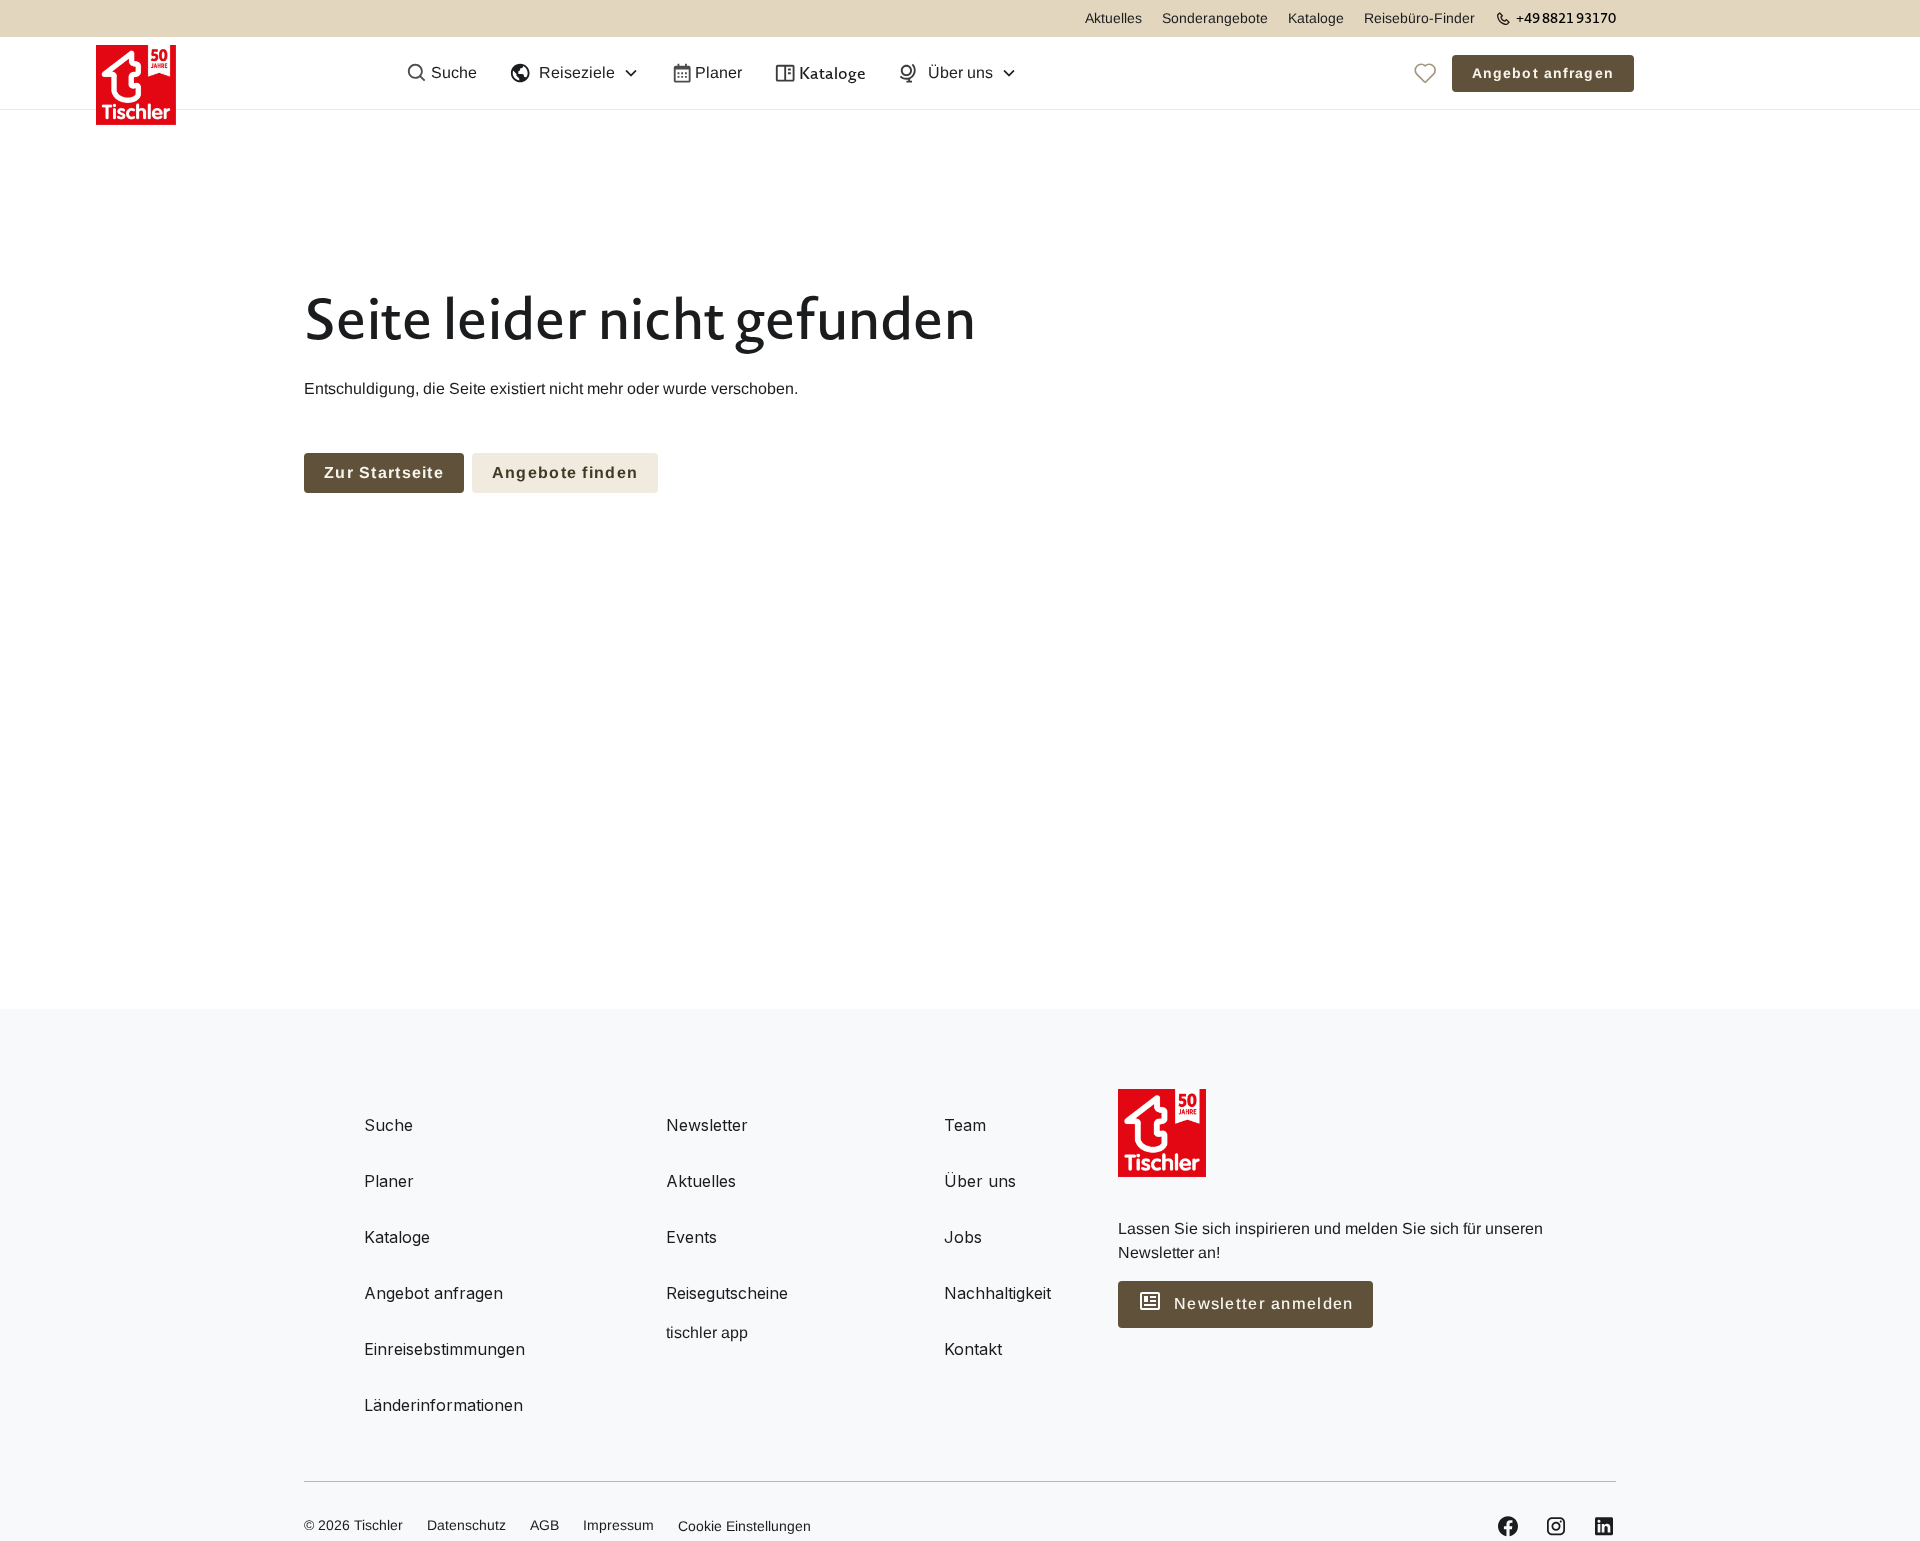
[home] (136, 73)
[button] (574, 73)
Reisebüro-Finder (1419, 18)
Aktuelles (1113, 18)
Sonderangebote (1215, 18)
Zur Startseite (384, 472)
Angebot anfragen (1543, 73)
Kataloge (1316, 18)
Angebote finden (565, 472)
